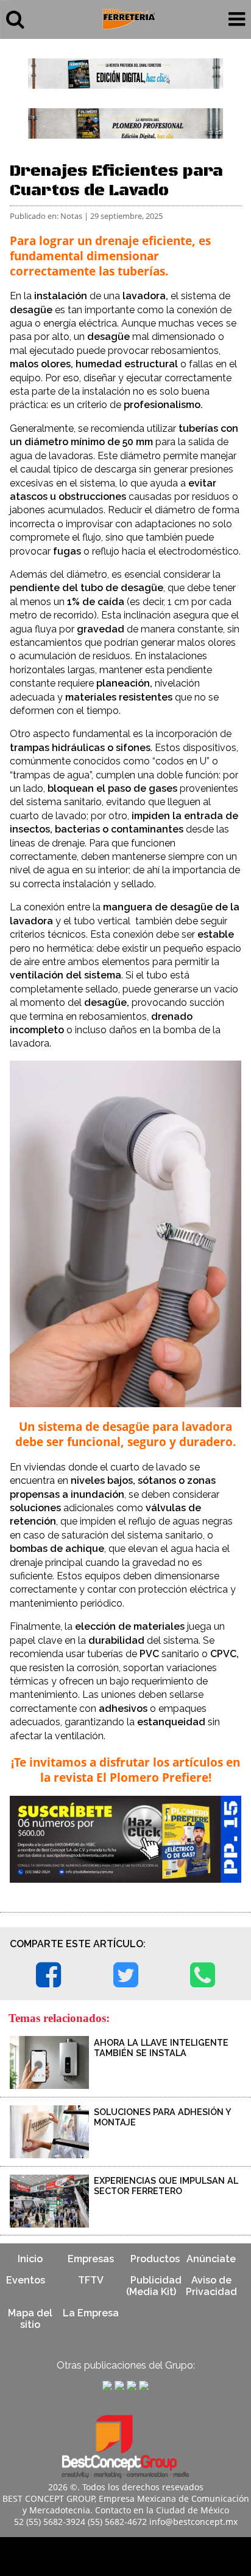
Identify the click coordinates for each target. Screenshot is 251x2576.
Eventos (26, 2280)
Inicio (30, 2259)
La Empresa (91, 2313)
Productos (155, 2259)
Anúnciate (211, 2259)
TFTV (91, 2280)
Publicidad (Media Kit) (154, 2286)
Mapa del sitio (30, 2319)
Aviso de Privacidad (211, 2286)
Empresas (91, 2259)
